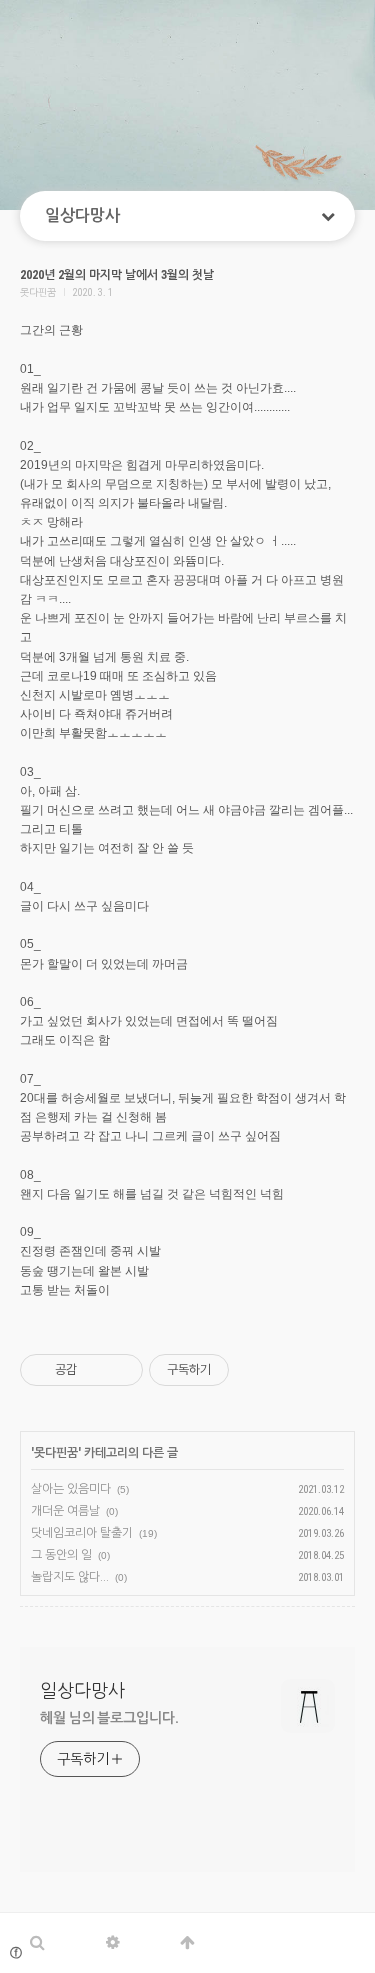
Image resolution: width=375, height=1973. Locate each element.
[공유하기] (95, 1370)
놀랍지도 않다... (70, 1577)
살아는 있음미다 (71, 1489)
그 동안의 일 (61, 1555)
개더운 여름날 (65, 1511)
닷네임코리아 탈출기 (82, 1533)
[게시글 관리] (120, 1370)
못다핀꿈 (56, 1453)
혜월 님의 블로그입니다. (109, 1718)
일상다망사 (82, 215)
